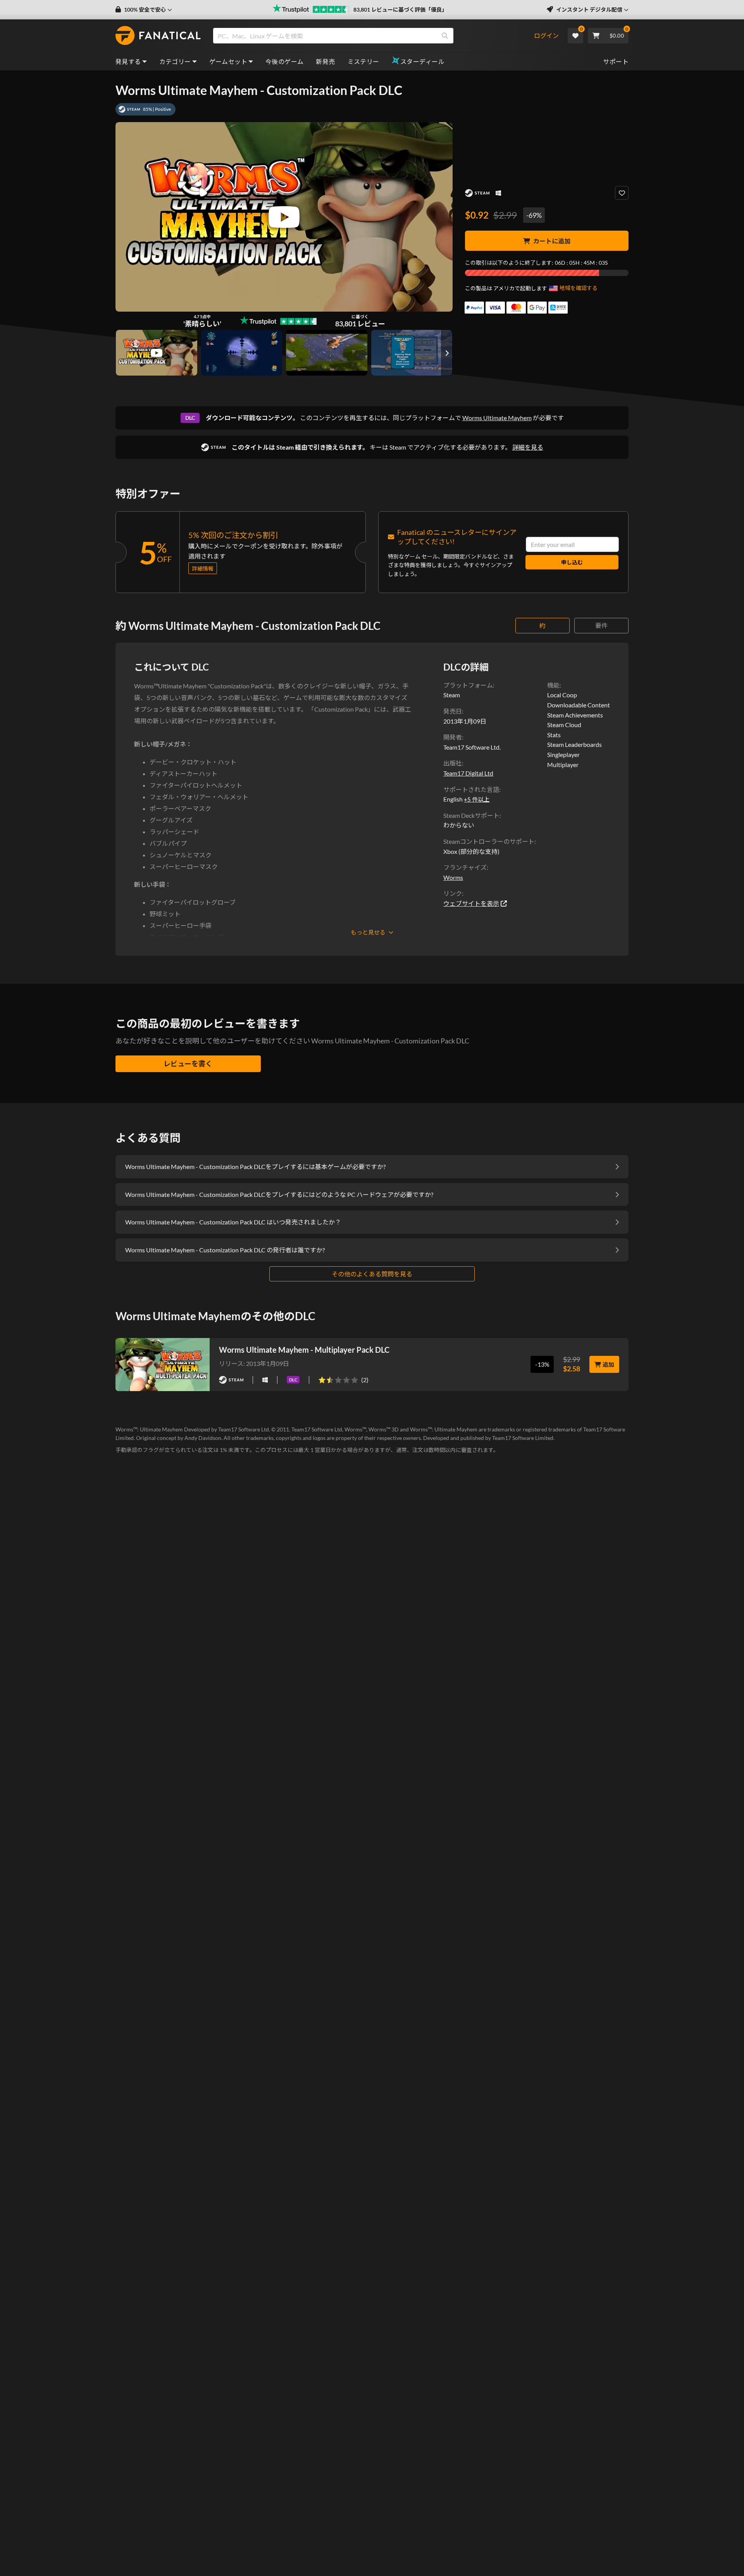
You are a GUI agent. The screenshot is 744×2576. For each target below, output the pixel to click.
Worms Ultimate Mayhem (497, 418)
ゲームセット (228, 61)
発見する (128, 61)
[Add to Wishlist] (622, 193)
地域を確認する (579, 288)
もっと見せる (368, 932)
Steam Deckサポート (471, 815)
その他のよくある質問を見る (372, 1274)
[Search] (445, 36)
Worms (453, 877)
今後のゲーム (284, 61)
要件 (601, 625)
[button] (144, 10)
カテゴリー (175, 61)
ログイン (546, 35)
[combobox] (373, 36)
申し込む (572, 562)
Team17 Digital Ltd (468, 773)
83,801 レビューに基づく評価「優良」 (400, 9)
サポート (616, 61)
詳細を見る (528, 447)
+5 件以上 (477, 799)
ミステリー (363, 61)
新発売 (325, 61)
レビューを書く (188, 1064)
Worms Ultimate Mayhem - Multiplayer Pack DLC (304, 1350)
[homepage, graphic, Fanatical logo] (158, 36)
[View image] (157, 353)
